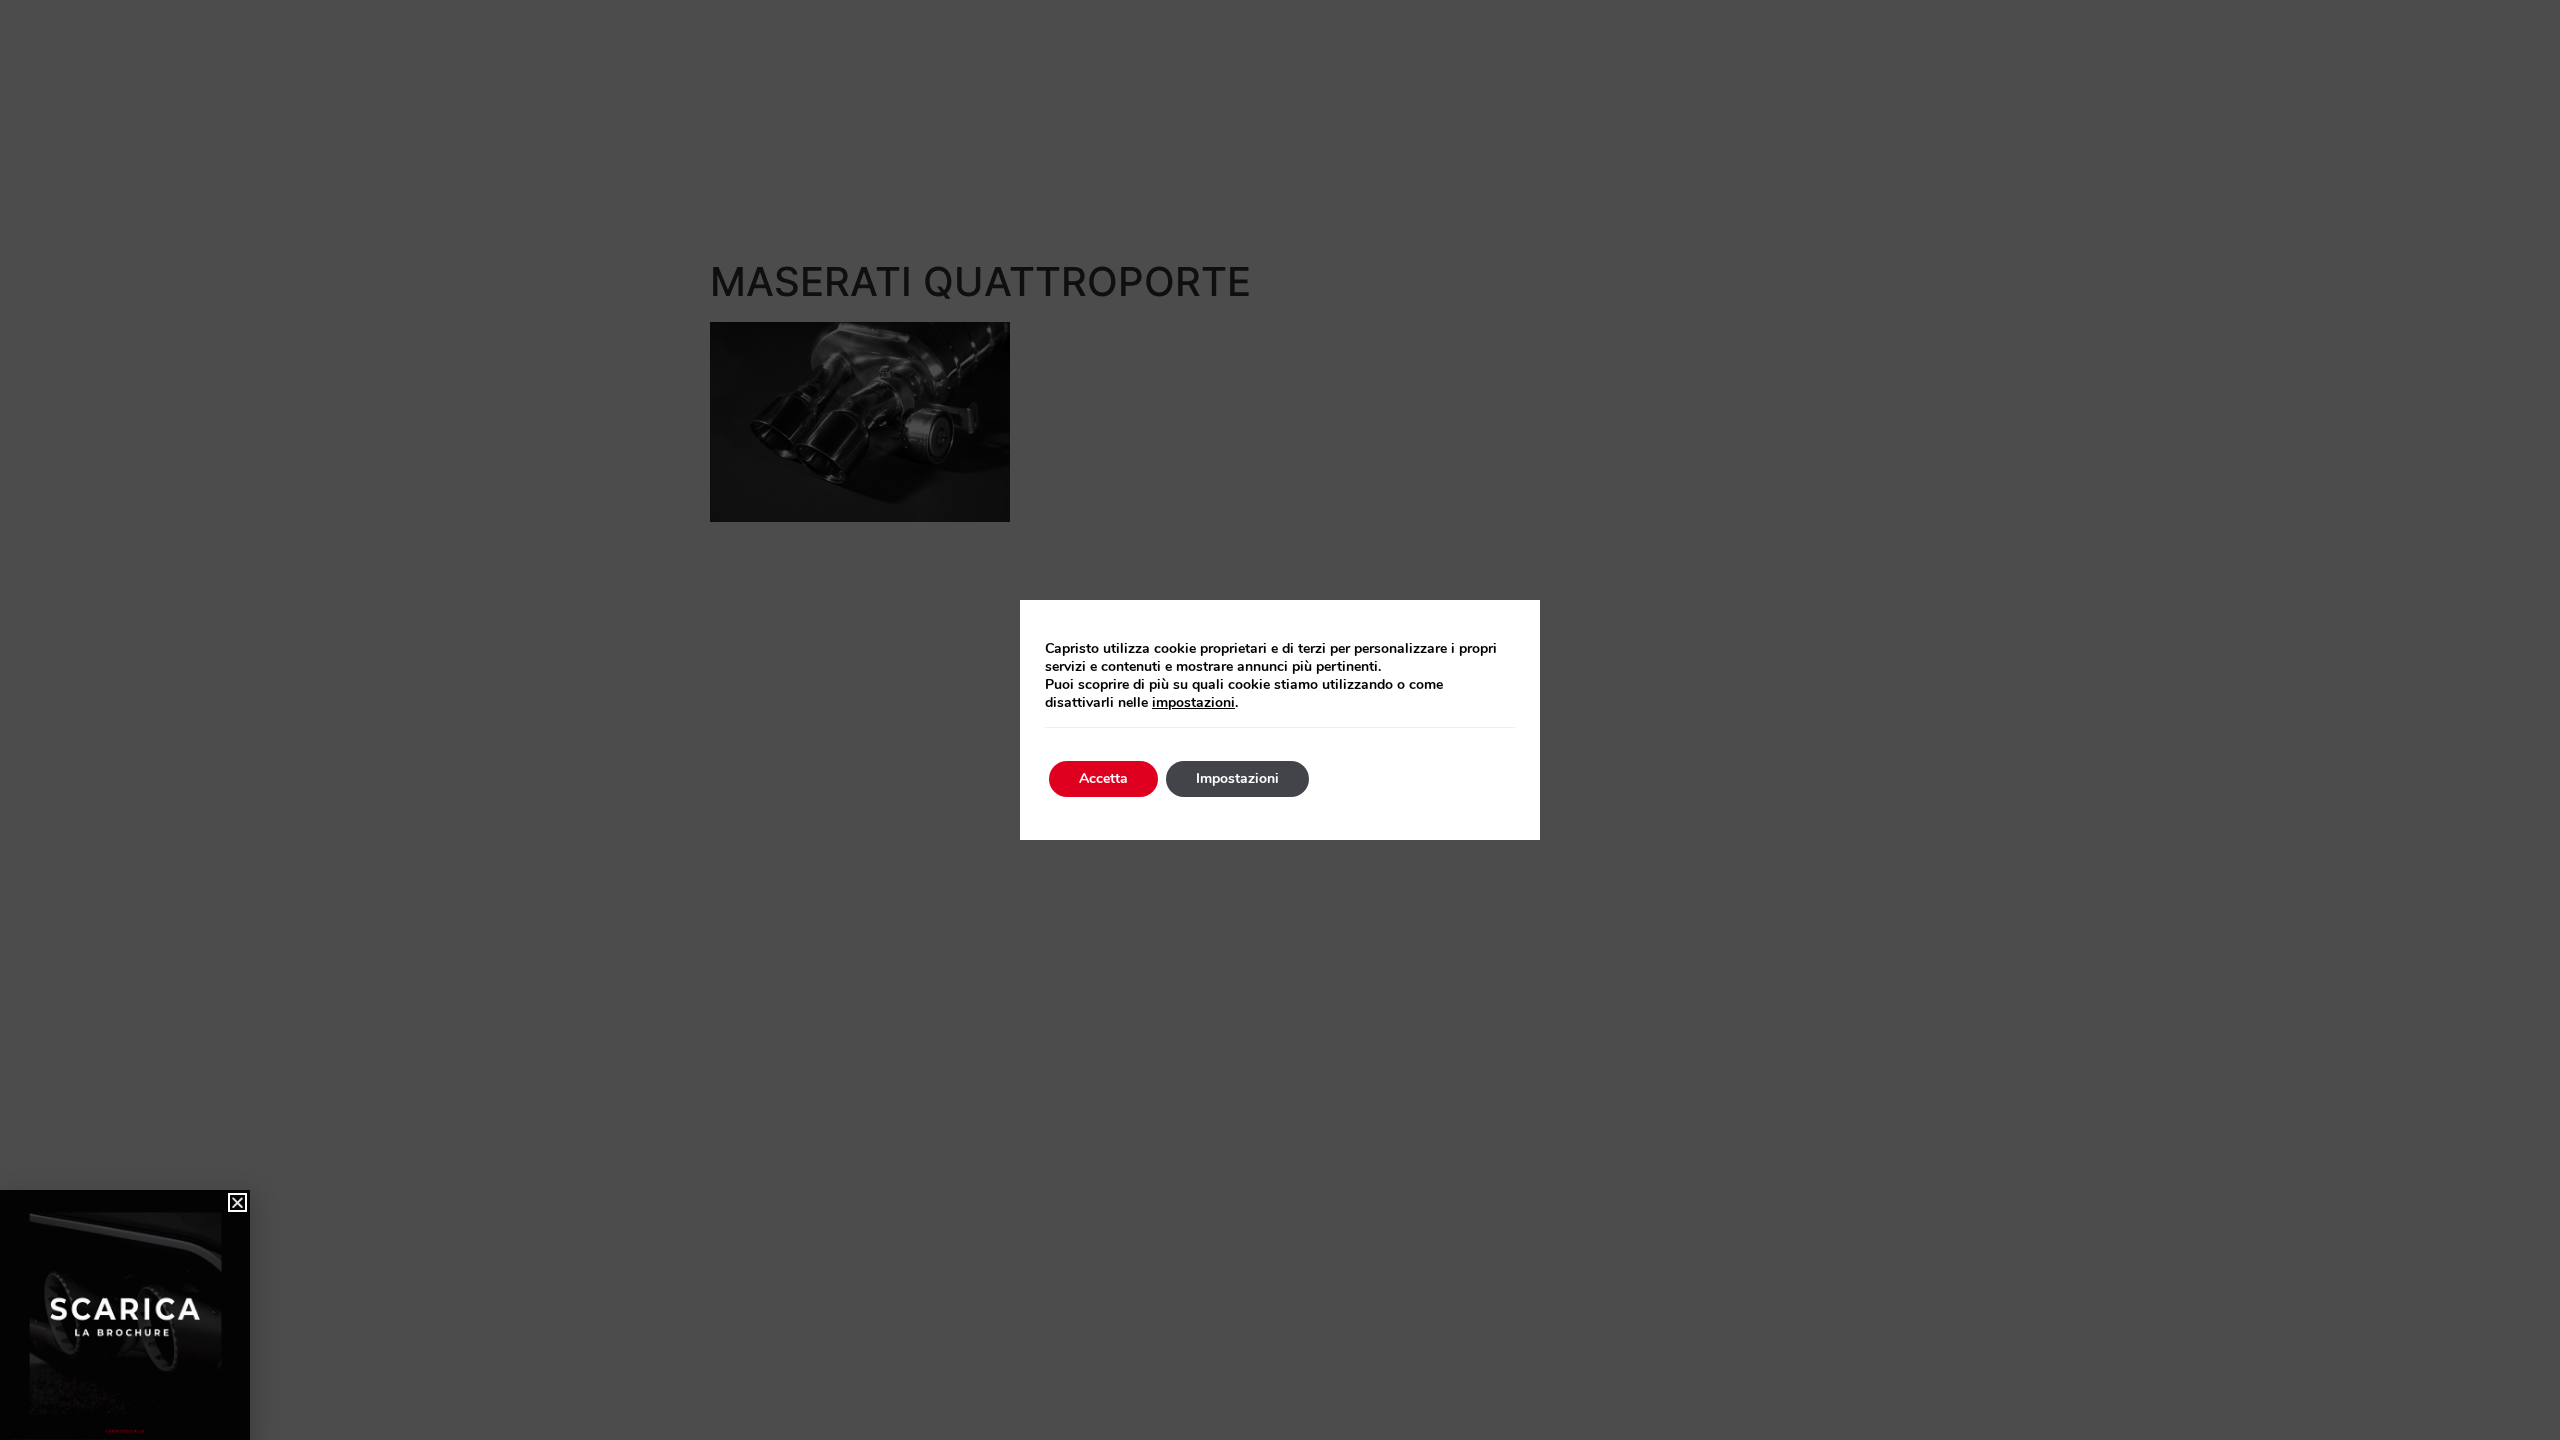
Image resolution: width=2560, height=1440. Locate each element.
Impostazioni (1237, 778)
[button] (237, 1202)
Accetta (1103, 778)
